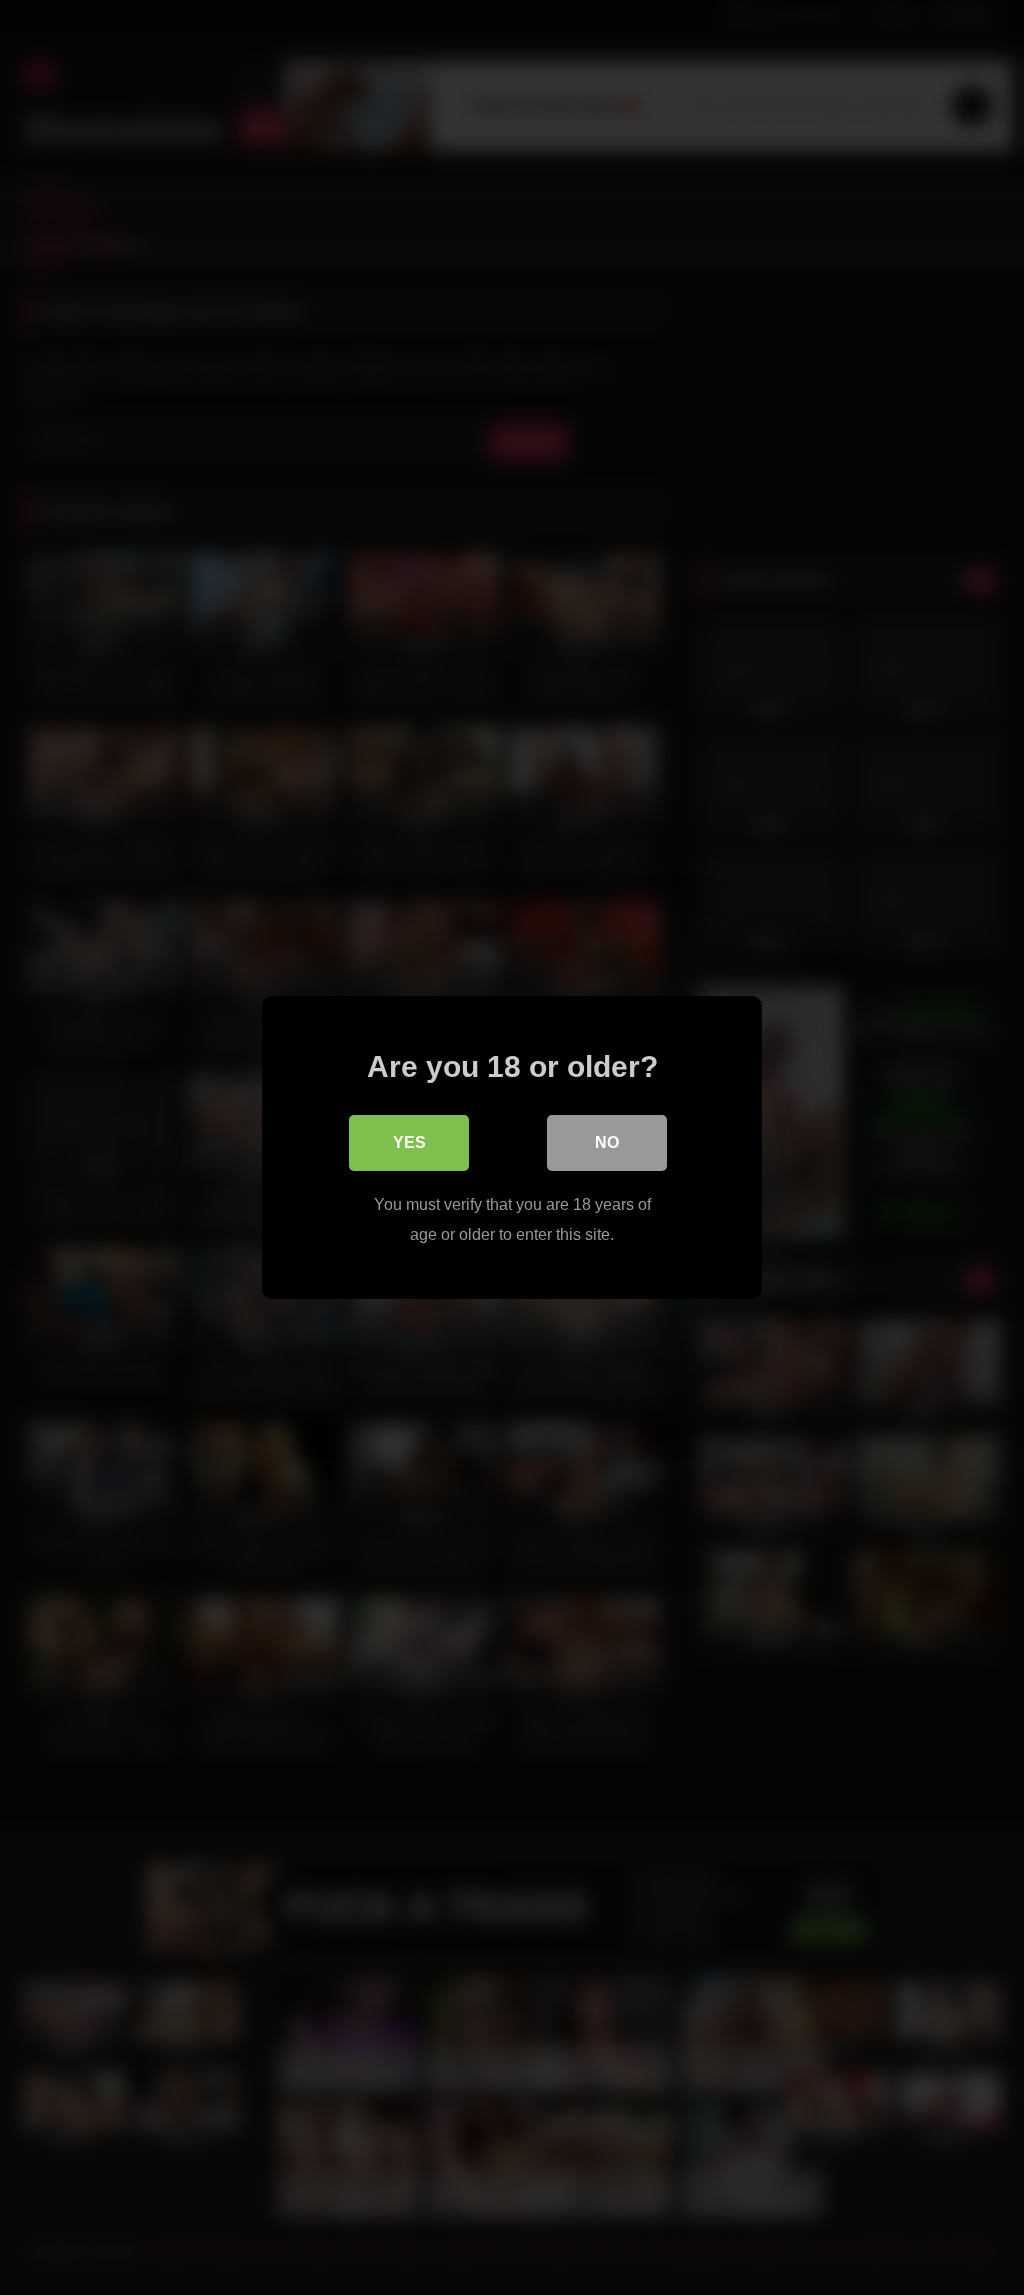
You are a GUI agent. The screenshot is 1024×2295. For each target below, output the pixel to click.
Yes (409, 1142)
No (607, 1142)
